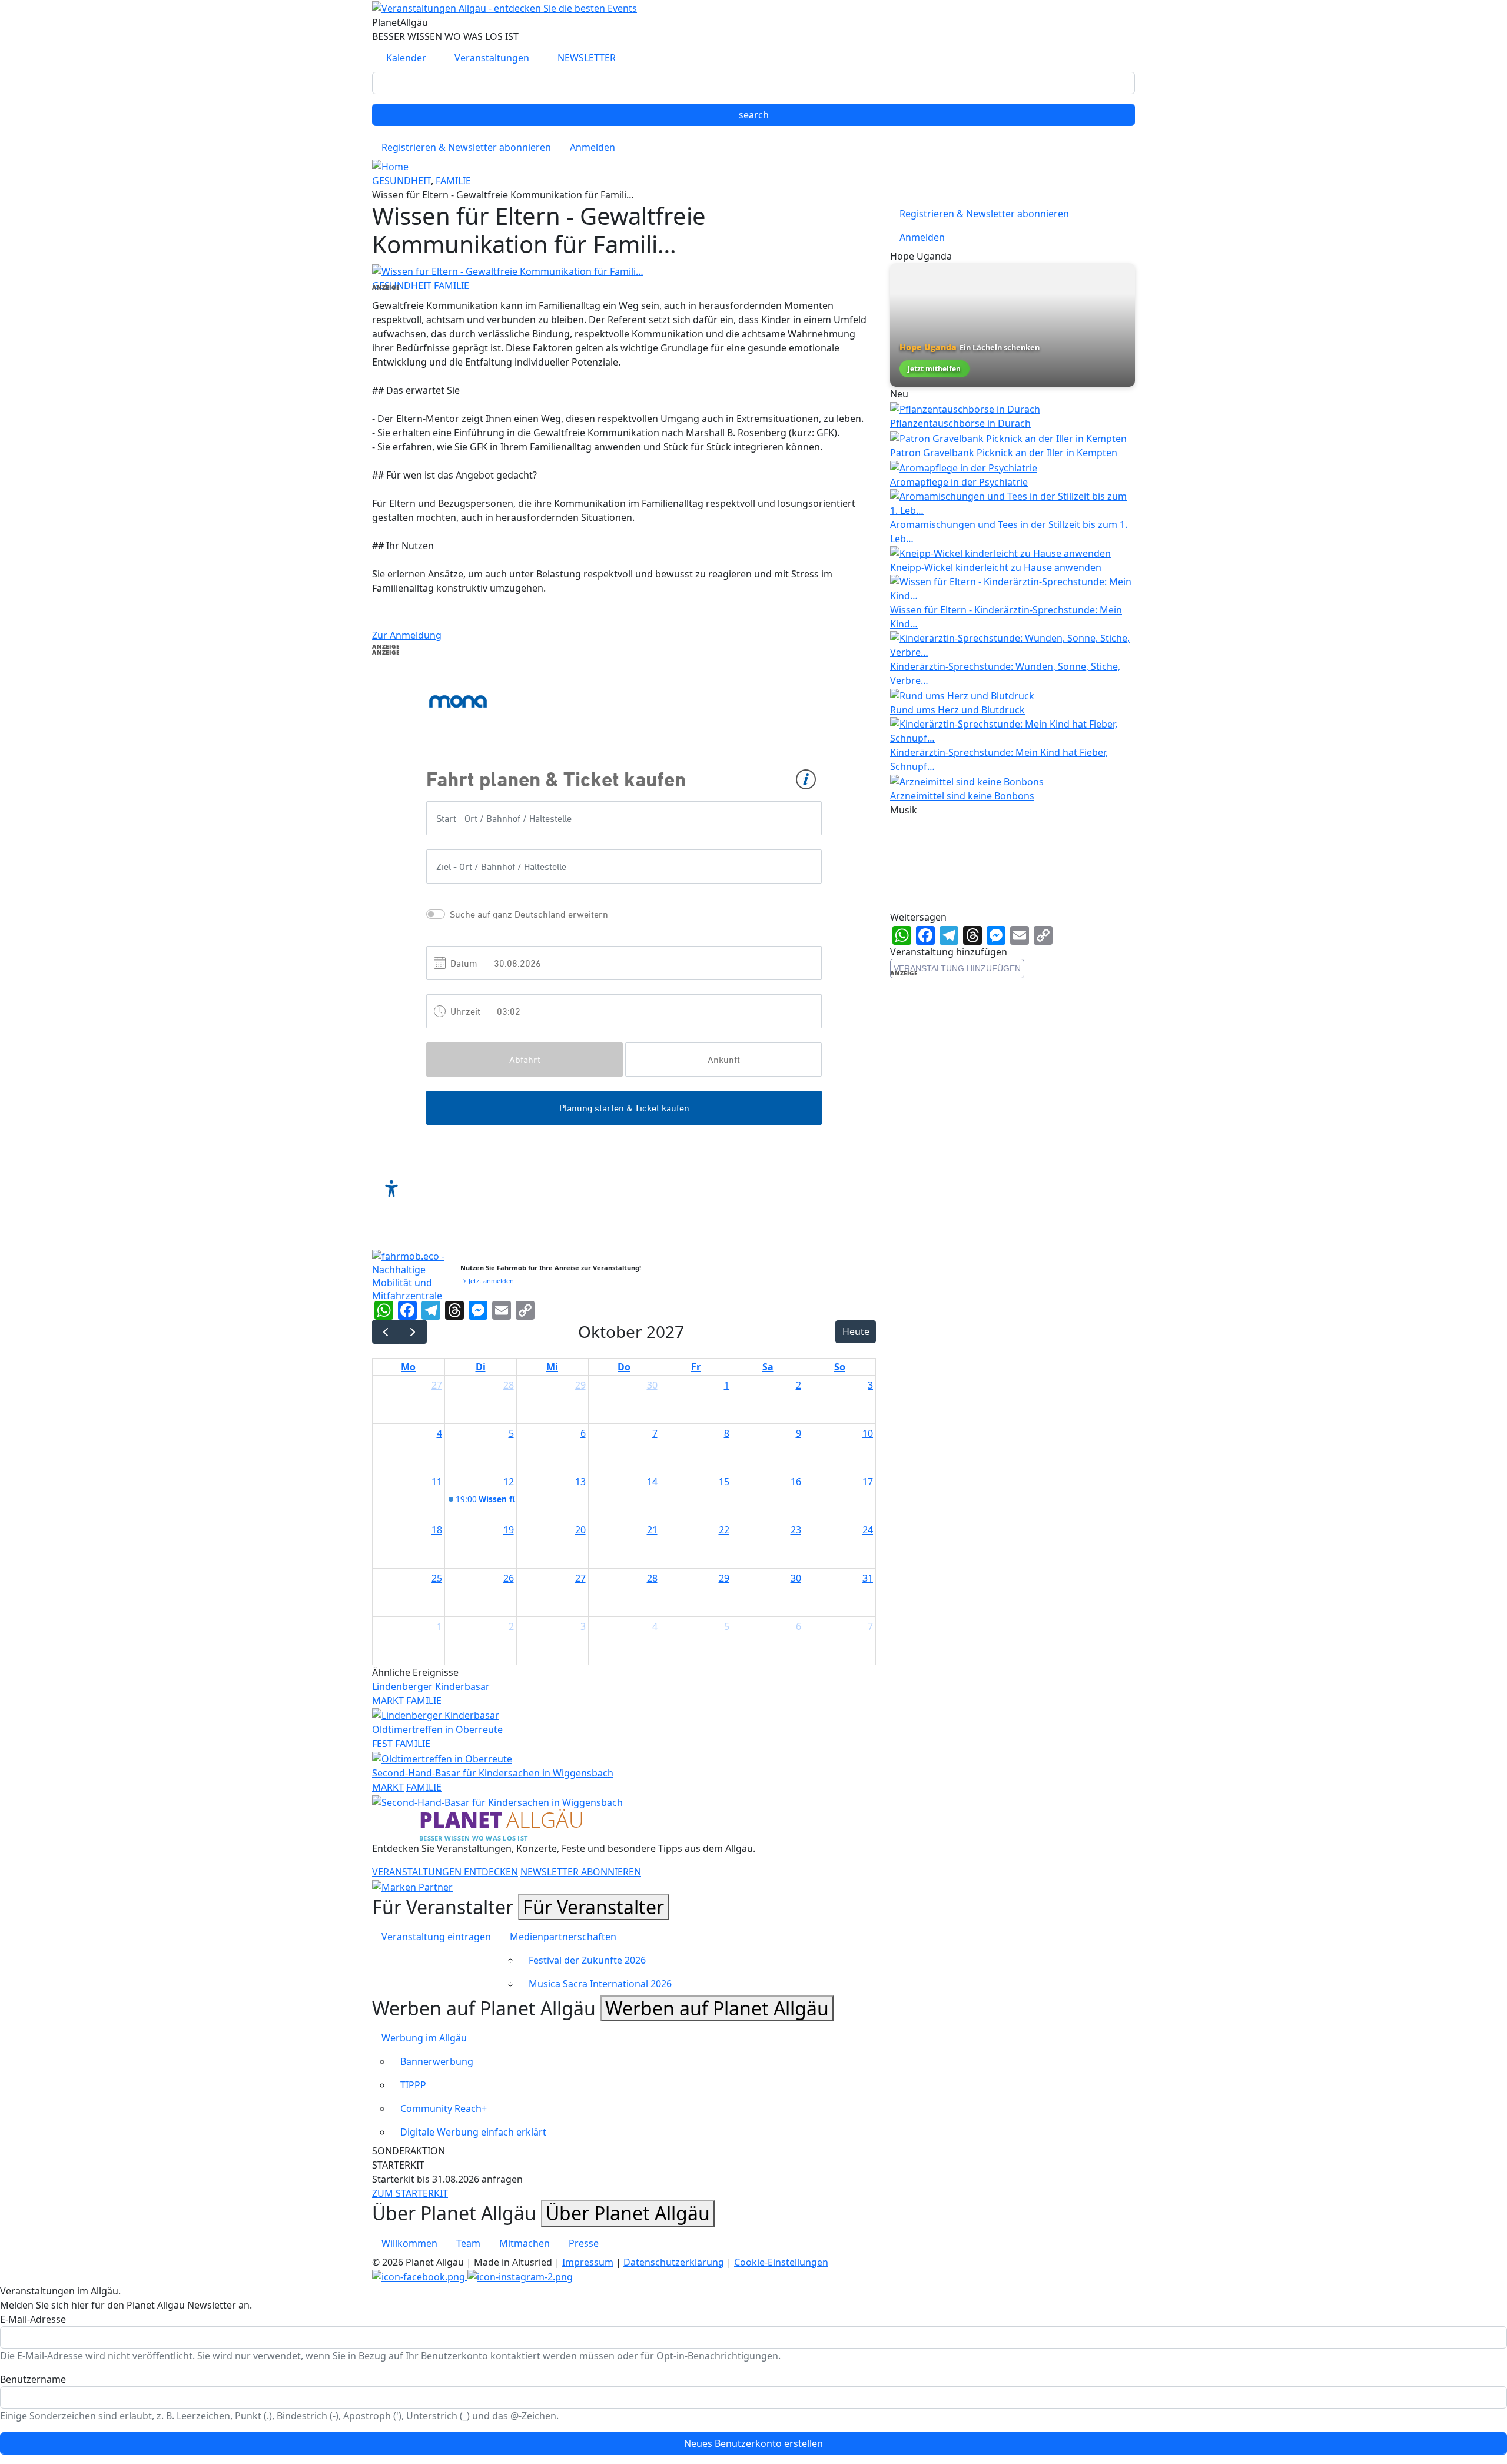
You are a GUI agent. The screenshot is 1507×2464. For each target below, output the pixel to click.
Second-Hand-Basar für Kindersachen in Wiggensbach (493, 1773)
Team (468, 2243)
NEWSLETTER (587, 58)
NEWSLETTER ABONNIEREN (581, 1872)
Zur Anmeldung (407, 635)
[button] (508, 270)
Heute (856, 1331)
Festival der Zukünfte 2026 (587, 1960)
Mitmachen (525, 2243)
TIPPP (413, 2085)
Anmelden (592, 147)
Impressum (588, 2262)
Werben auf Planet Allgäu (717, 2008)
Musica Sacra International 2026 (600, 1984)
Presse (584, 2243)
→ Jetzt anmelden (487, 1281)
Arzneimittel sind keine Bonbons (962, 796)
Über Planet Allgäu (628, 2213)
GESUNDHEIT (401, 181)
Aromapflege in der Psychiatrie (959, 482)
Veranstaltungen (492, 58)
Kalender (406, 58)
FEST (382, 1744)
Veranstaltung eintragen (436, 1937)
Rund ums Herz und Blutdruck (957, 710)
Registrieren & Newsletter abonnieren (466, 147)
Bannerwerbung (437, 2061)
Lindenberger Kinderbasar (431, 1686)
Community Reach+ (444, 2108)
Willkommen (409, 2243)
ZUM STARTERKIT (410, 2193)
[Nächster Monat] (413, 1332)
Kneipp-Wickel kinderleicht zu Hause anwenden (996, 567)
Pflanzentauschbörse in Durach (960, 423)
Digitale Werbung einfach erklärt (473, 2132)
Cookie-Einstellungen (781, 2262)
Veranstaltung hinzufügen (957, 968)
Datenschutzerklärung (674, 2262)
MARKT (388, 1701)
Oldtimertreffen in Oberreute (437, 1729)
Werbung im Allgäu (424, 2038)
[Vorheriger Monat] (386, 1332)
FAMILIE (453, 181)
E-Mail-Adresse (33, 2319)
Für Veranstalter (593, 1907)
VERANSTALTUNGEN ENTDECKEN (445, 1872)
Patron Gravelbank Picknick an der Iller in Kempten (1004, 453)
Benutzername (33, 2379)
